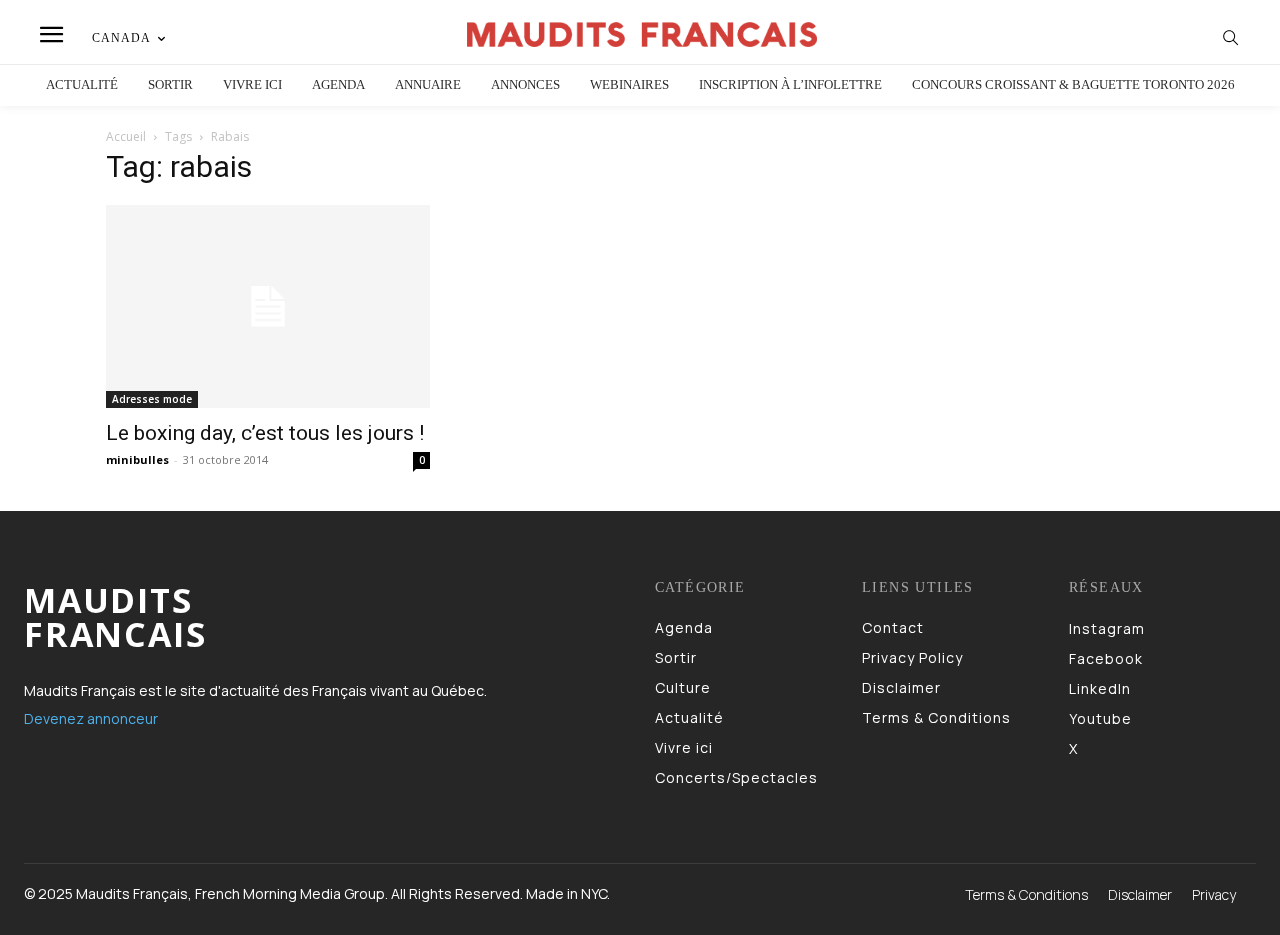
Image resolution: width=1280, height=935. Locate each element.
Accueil (126, 136)
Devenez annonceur (91, 718)
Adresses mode (152, 399)
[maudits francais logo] (643, 34)
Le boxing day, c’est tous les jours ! (265, 433)
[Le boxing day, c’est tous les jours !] (268, 306)
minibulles (137, 459)
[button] (1231, 37)
